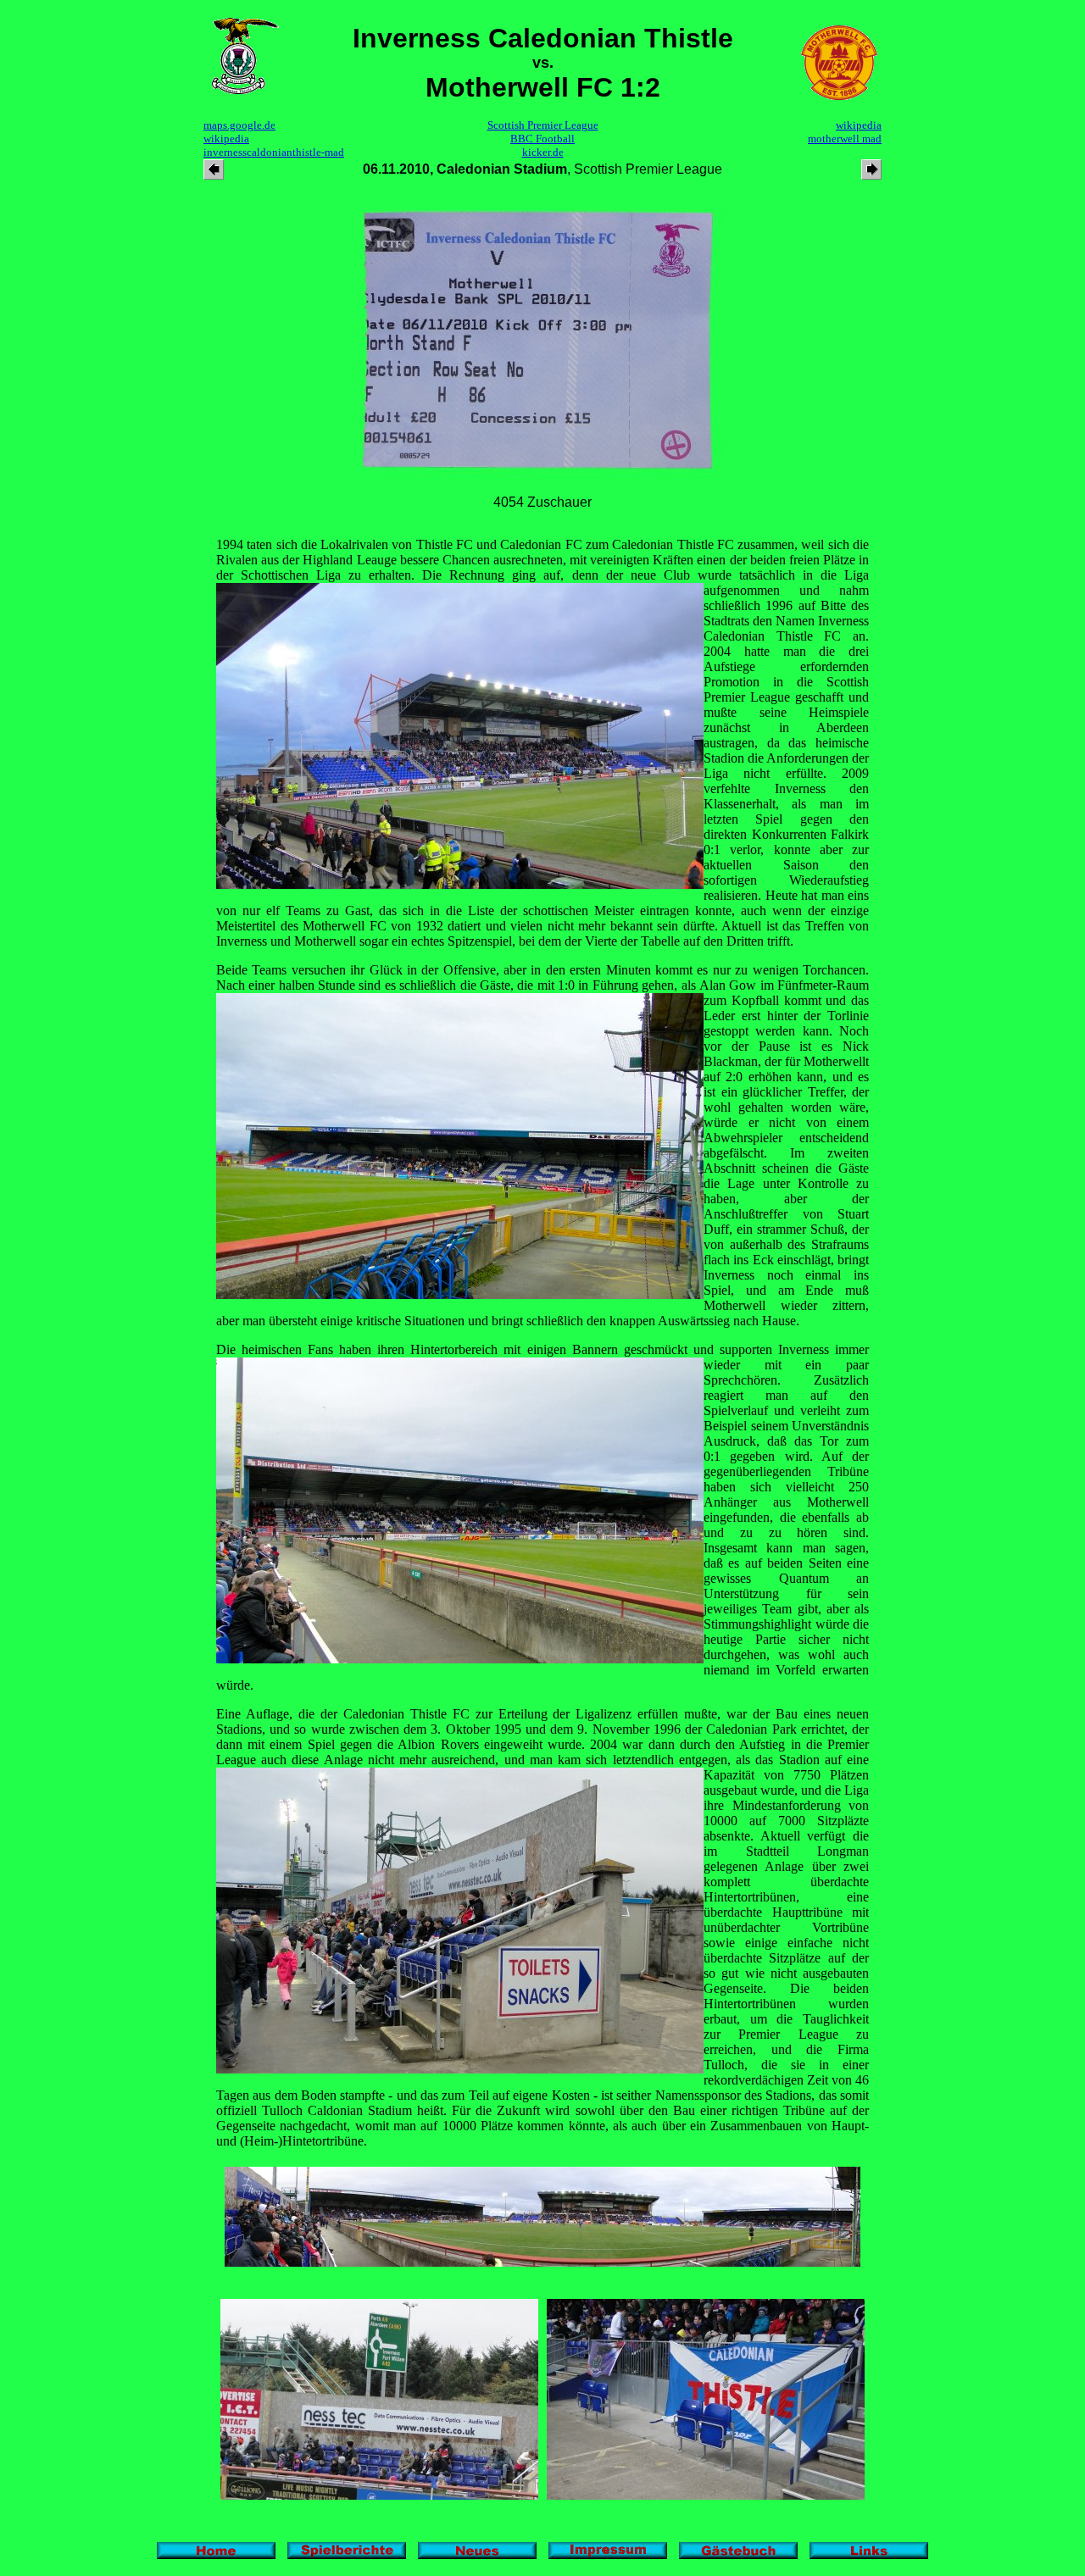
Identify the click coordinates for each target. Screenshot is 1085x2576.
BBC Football (542, 139)
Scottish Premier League (543, 125)
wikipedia (226, 139)
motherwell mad (845, 139)
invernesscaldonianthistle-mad (274, 152)
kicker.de (543, 152)
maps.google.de (239, 125)
